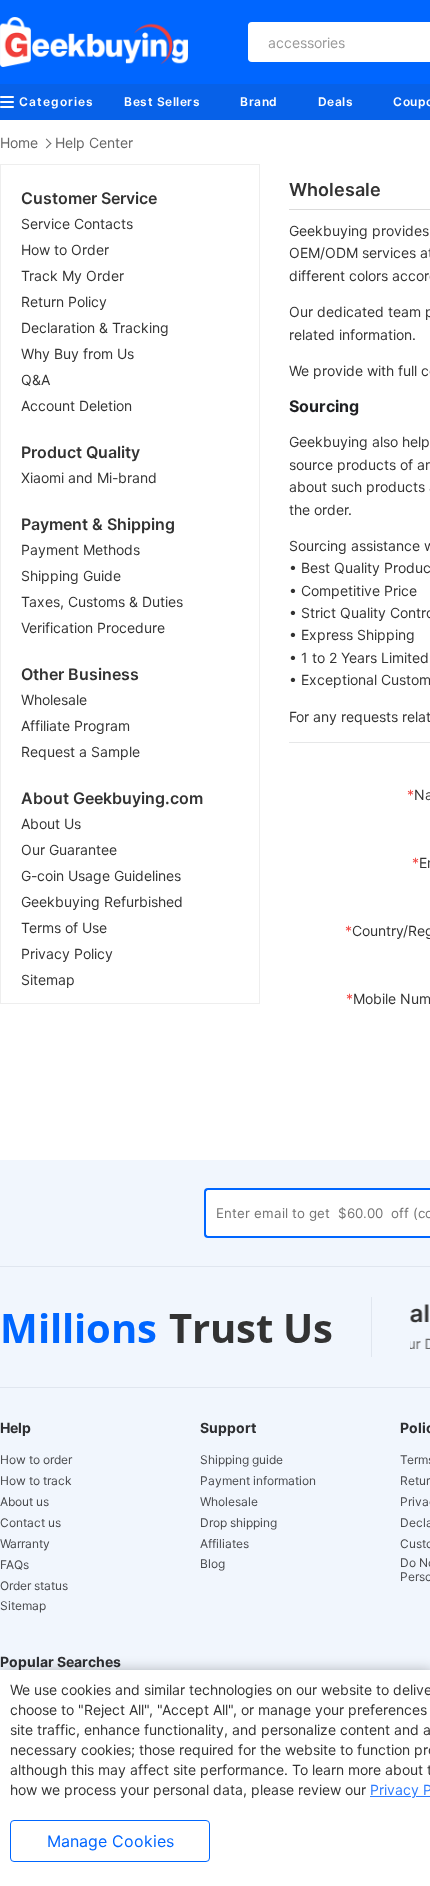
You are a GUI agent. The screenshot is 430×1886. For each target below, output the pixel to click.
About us (24, 1502)
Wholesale (54, 699)
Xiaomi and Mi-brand (89, 477)
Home (19, 142)
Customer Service (89, 198)
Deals (336, 101)
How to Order (65, 249)
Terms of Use (64, 927)
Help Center (94, 142)
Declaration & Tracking (95, 327)
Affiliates (224, 1544)
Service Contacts (77, 223)
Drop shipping (238, 1523)
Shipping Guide (71, 575)
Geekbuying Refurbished (102, 901)
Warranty (25, 1544)
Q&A (35, 379)
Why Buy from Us (77, 353)
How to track (36, 1481)
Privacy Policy (67, 953)
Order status (34, 1586)
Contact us (30, 1523)
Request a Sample (80, 751)
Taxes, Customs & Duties (102, 601)
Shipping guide (241, 1460)
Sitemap (48, 979)
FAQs (14, 1565)
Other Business (80, 674)
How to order (36, 1460)
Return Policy (64, 301)
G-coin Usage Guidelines (101, 875)
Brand (259, 101)
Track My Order (72, 275)
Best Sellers (162, 101)
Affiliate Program (75, 725)
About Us (51, 823)
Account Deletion (76, 405)
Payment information (258, 1481)
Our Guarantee (69, 849)
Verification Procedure (93, 627)
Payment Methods (80, 549)
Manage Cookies (110, 1841)
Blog (212, 1563)
